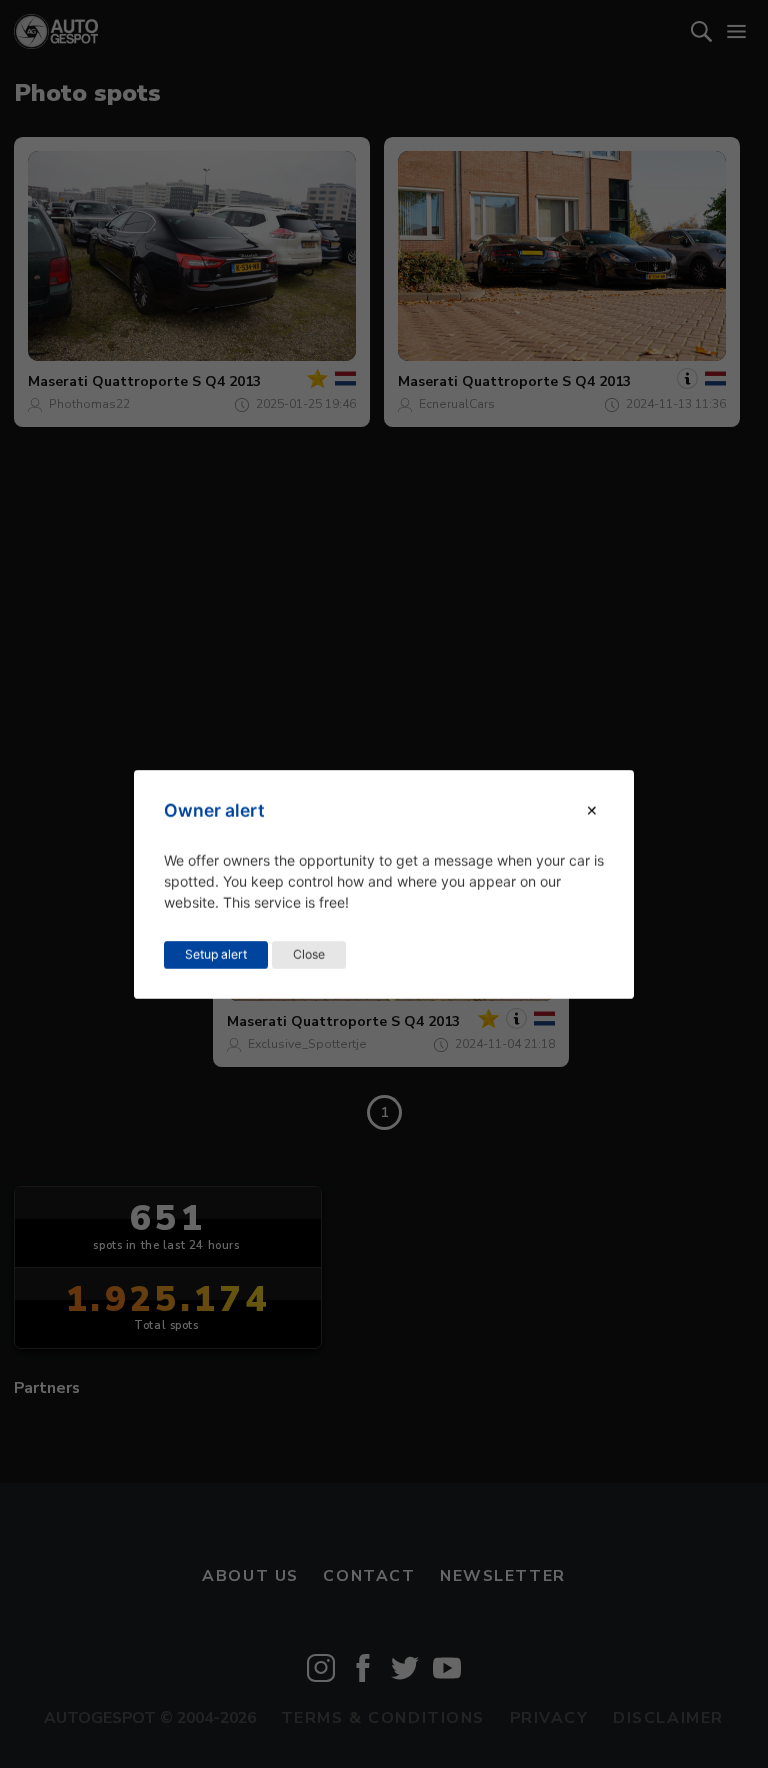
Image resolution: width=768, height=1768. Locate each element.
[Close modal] (592, 810)
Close (309, 953)
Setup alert (216, 953)
